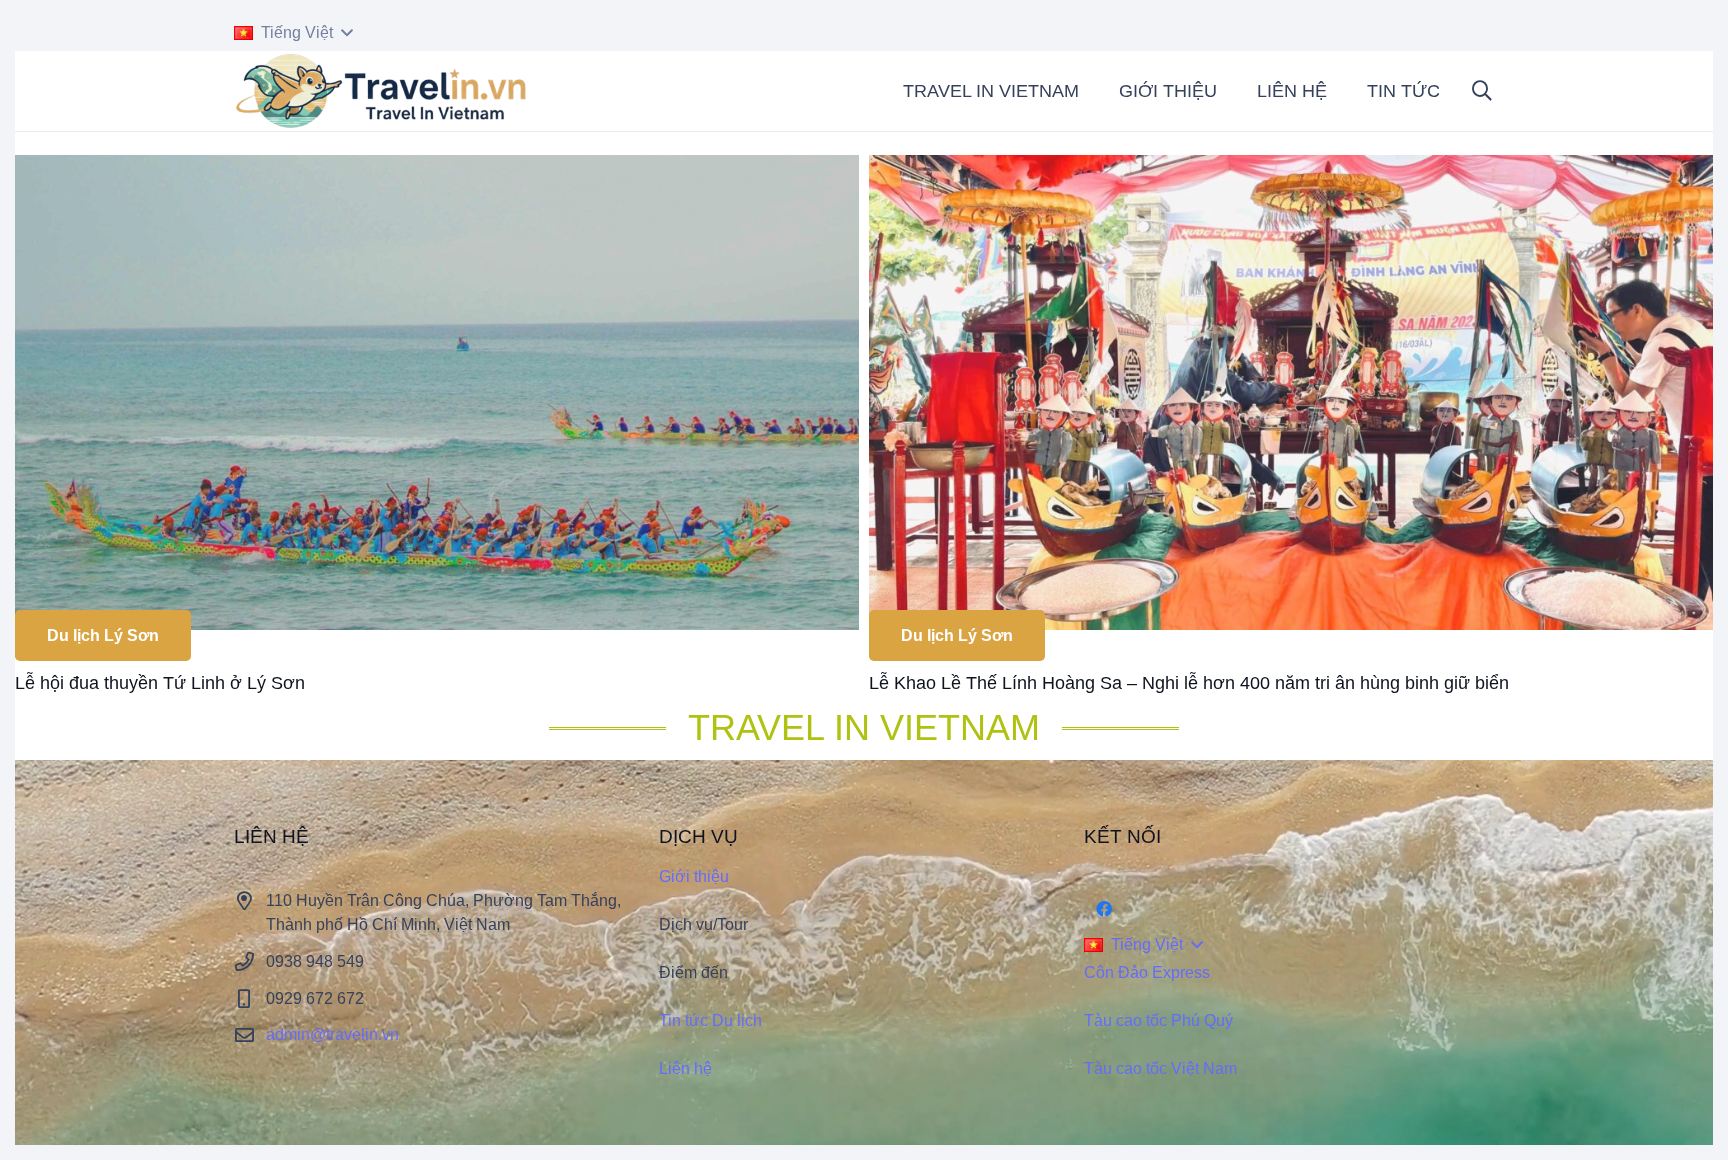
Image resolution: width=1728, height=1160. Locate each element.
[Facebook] (1104, 909)
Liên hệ (685, 1068)
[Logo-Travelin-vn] (383, 91)
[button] (293, 33)
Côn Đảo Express (1147, 972)
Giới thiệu (694, 876)
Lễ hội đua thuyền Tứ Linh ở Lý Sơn (160, 683)
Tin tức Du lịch (710, 1020)
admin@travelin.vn (332, 1034)
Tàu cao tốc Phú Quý (1158, 1020)
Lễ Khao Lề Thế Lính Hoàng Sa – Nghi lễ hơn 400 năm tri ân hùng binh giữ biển (1189, 683)
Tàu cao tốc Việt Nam (1160, 1068)
